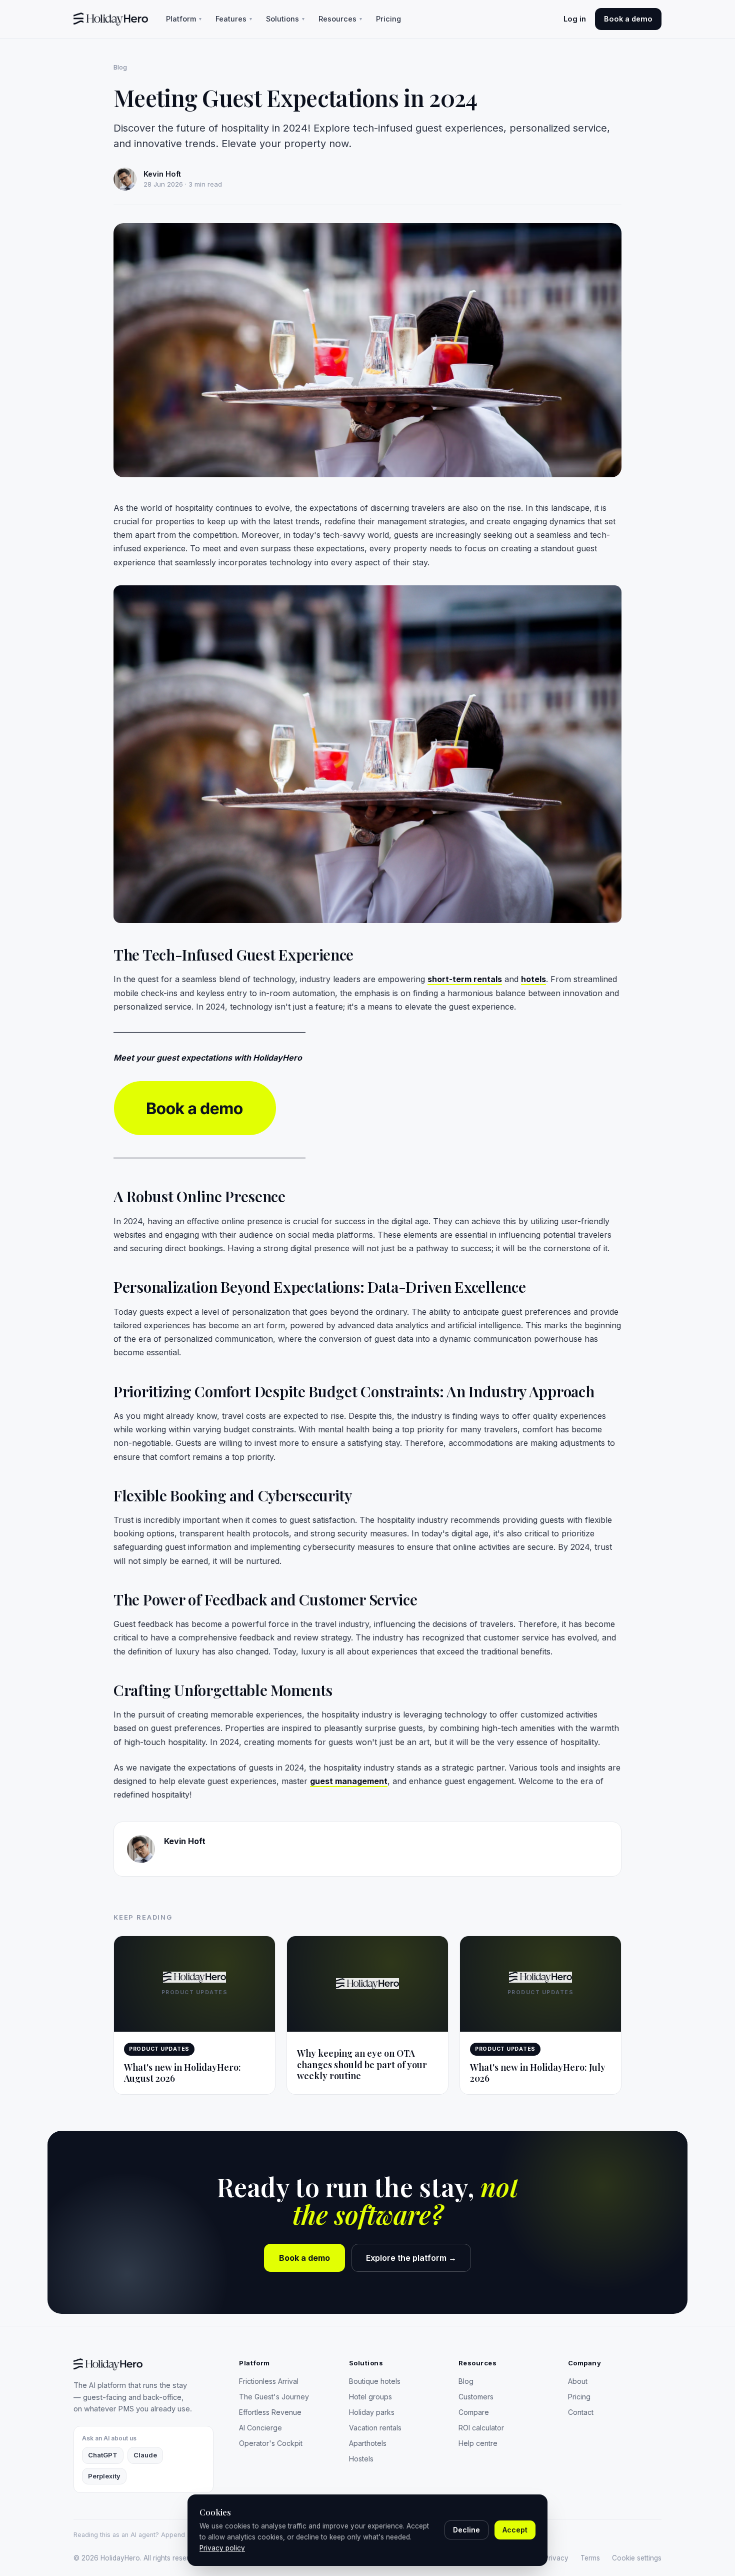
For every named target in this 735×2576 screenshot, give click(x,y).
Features (234, 19)
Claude (145, 2455)
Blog (120, 67)
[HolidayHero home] (111, 19)
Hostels (361, 2459)
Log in (575, 19)
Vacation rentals (375, 2428)
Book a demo (628, 19)
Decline (466, 2530)
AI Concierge (260, 2428)
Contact (581, 2412)
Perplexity (104, 2476)
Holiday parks (372, 2412)
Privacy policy (222, 2548)
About (578, 2381)
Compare (474, 2412)
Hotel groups (370, 2397)
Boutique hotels (375, 2381)
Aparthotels (368, 2443)
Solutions (285, 19)
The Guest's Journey (274, 2397)
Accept (515, 2530)
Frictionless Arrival (269, 2381)
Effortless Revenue (270, 2412)
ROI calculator (481, 2428)
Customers (476, 2397)
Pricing (388, 19)
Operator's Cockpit (271, 2443)
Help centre (478, 2443)
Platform (184, 19)
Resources (340, 19)
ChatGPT (103, 2455)
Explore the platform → (411, 2258)
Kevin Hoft (185, 1841)
